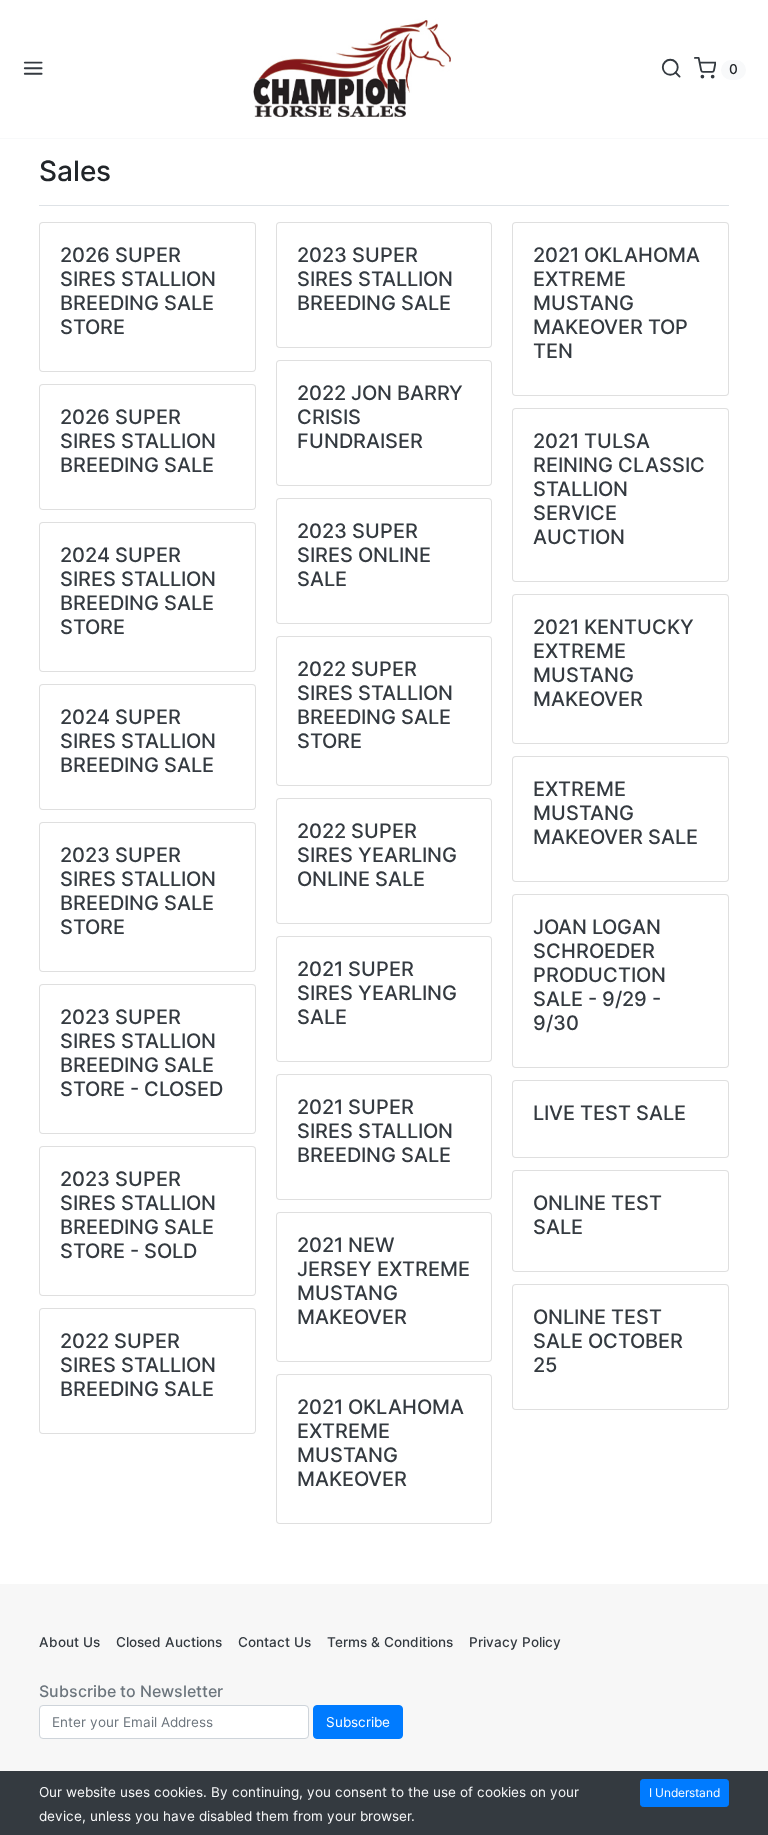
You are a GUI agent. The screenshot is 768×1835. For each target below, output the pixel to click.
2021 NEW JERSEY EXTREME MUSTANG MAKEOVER (383, 1281)
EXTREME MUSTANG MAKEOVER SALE (615, 813)
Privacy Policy (515, 1642)
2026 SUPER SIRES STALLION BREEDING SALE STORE (138, 291)
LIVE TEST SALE (609, 1113)
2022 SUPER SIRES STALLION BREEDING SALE (138, 1365)
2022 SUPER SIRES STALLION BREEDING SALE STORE (375, 705)
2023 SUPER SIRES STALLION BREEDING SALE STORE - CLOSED (141, 1053)
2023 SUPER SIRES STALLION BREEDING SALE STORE (138, 891)
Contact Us (274, 1642)
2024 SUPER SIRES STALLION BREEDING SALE (138, 741)
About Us (69, 1642)
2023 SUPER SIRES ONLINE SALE (364, 555)
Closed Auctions (169, 1642)
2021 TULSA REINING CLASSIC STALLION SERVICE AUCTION (619, 489)
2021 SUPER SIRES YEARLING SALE (377, 993)
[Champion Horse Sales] (352, 69)
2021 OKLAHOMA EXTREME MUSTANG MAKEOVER (380, 1443)
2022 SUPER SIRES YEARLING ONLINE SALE (377, 855)
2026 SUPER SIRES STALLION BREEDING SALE (138, 441)
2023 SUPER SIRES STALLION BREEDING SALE (375, 279)
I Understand (684, 1792)
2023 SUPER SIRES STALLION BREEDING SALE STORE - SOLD (138, 1215)
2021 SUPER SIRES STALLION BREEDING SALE (375, 1131)
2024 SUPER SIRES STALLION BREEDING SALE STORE (138, 591)
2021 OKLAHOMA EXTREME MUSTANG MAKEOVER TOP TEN (616, 303)
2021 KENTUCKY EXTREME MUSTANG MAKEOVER (613, 663)
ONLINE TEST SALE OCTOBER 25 (608, 1341)
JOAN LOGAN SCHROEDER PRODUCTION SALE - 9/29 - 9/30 (599, 975)
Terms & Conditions (390, 1642)
